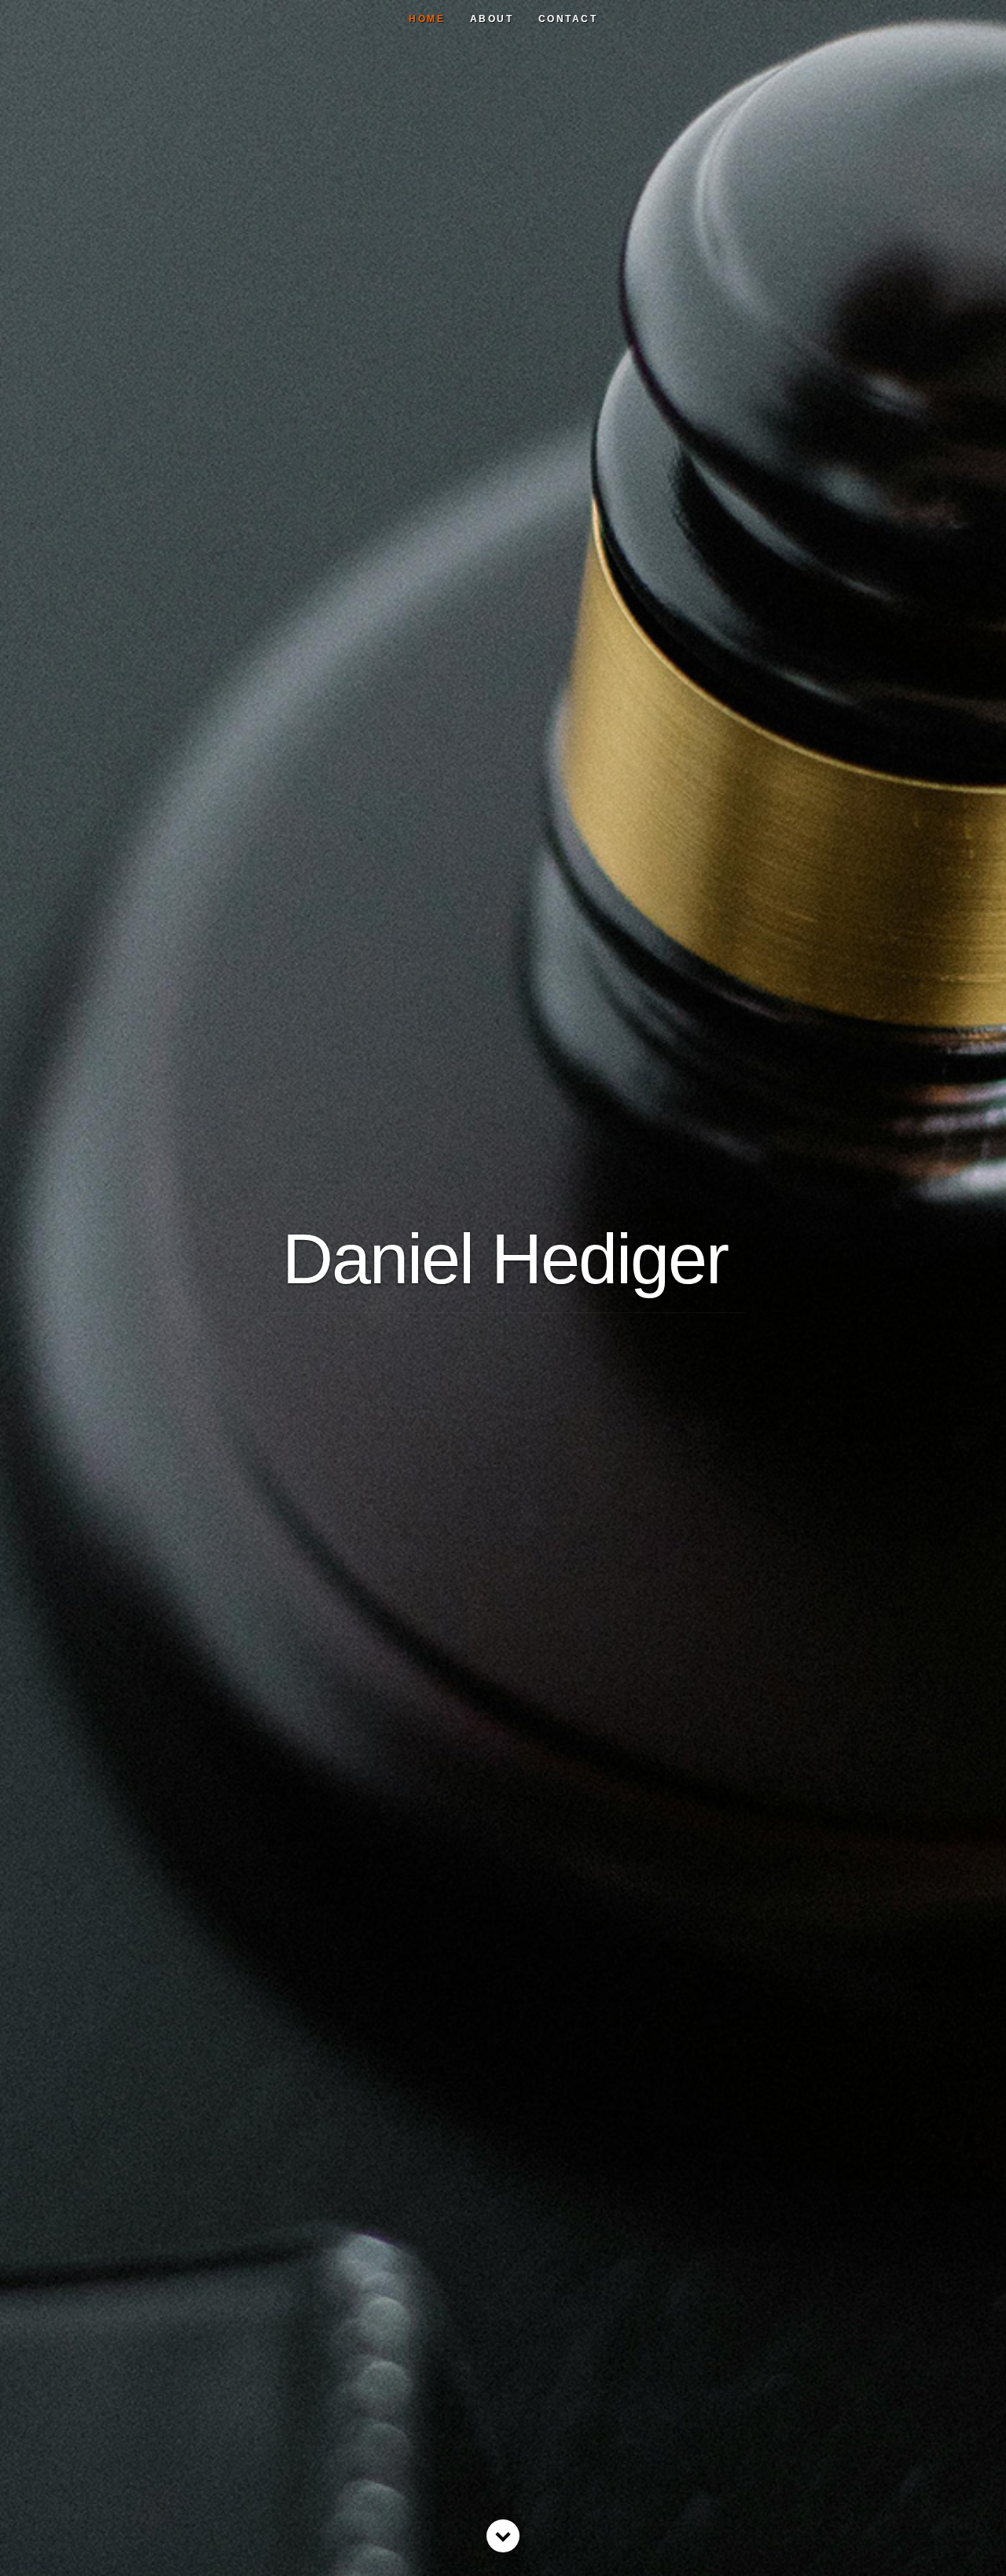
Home (427, 19)
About (492, 19)
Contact (568, 19)
